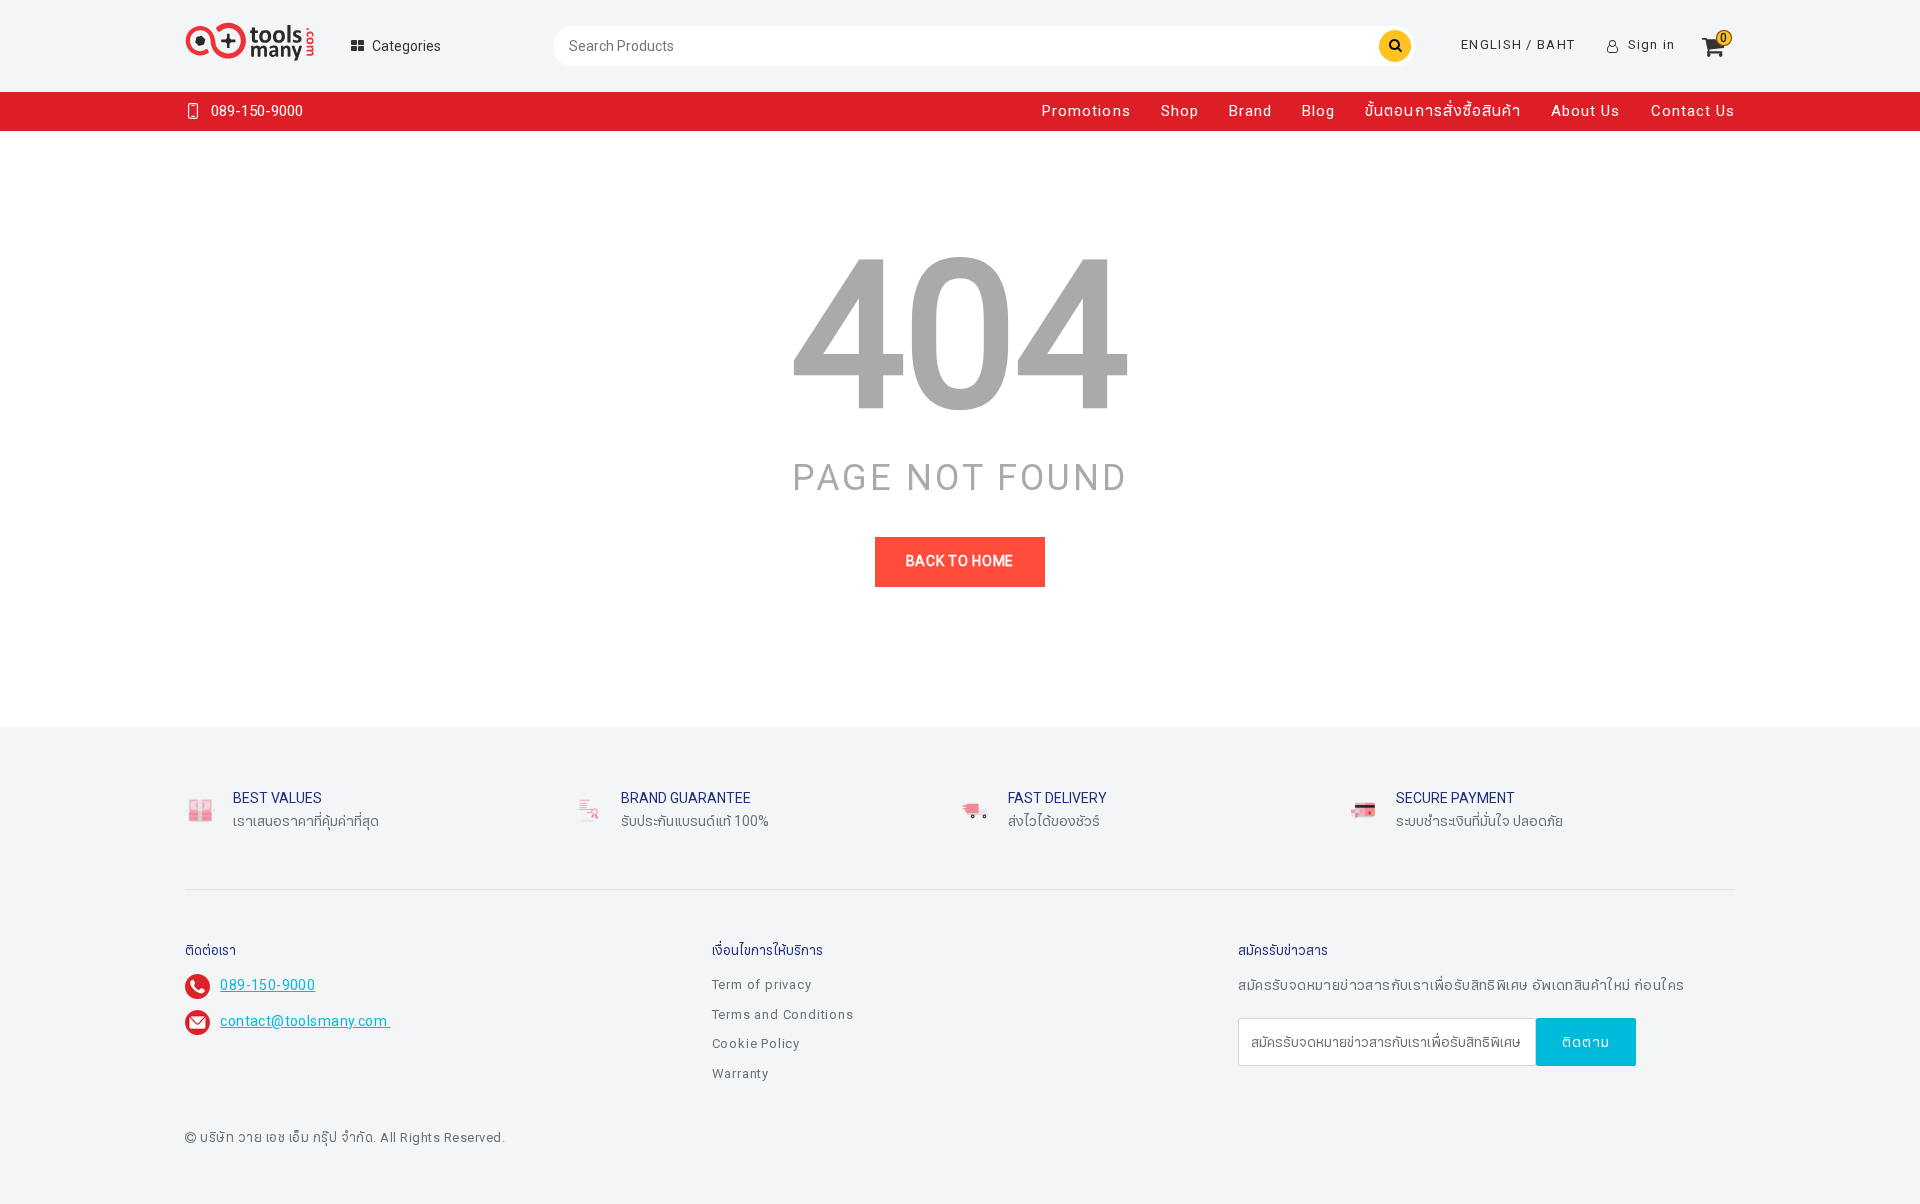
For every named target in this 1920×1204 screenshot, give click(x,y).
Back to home (960, 561)
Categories (406, 46)
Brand (1250, 111)
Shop (1180, 111)
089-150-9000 (267, 985)
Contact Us (1693, 111)
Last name (816, 1142)
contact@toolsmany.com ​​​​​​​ (305, 1021)
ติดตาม (1586, 1042)
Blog (1318, 111)
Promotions (1086, 111)
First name (817, 1042)
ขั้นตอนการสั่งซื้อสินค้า (1443, 111)
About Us (1585, 111)
